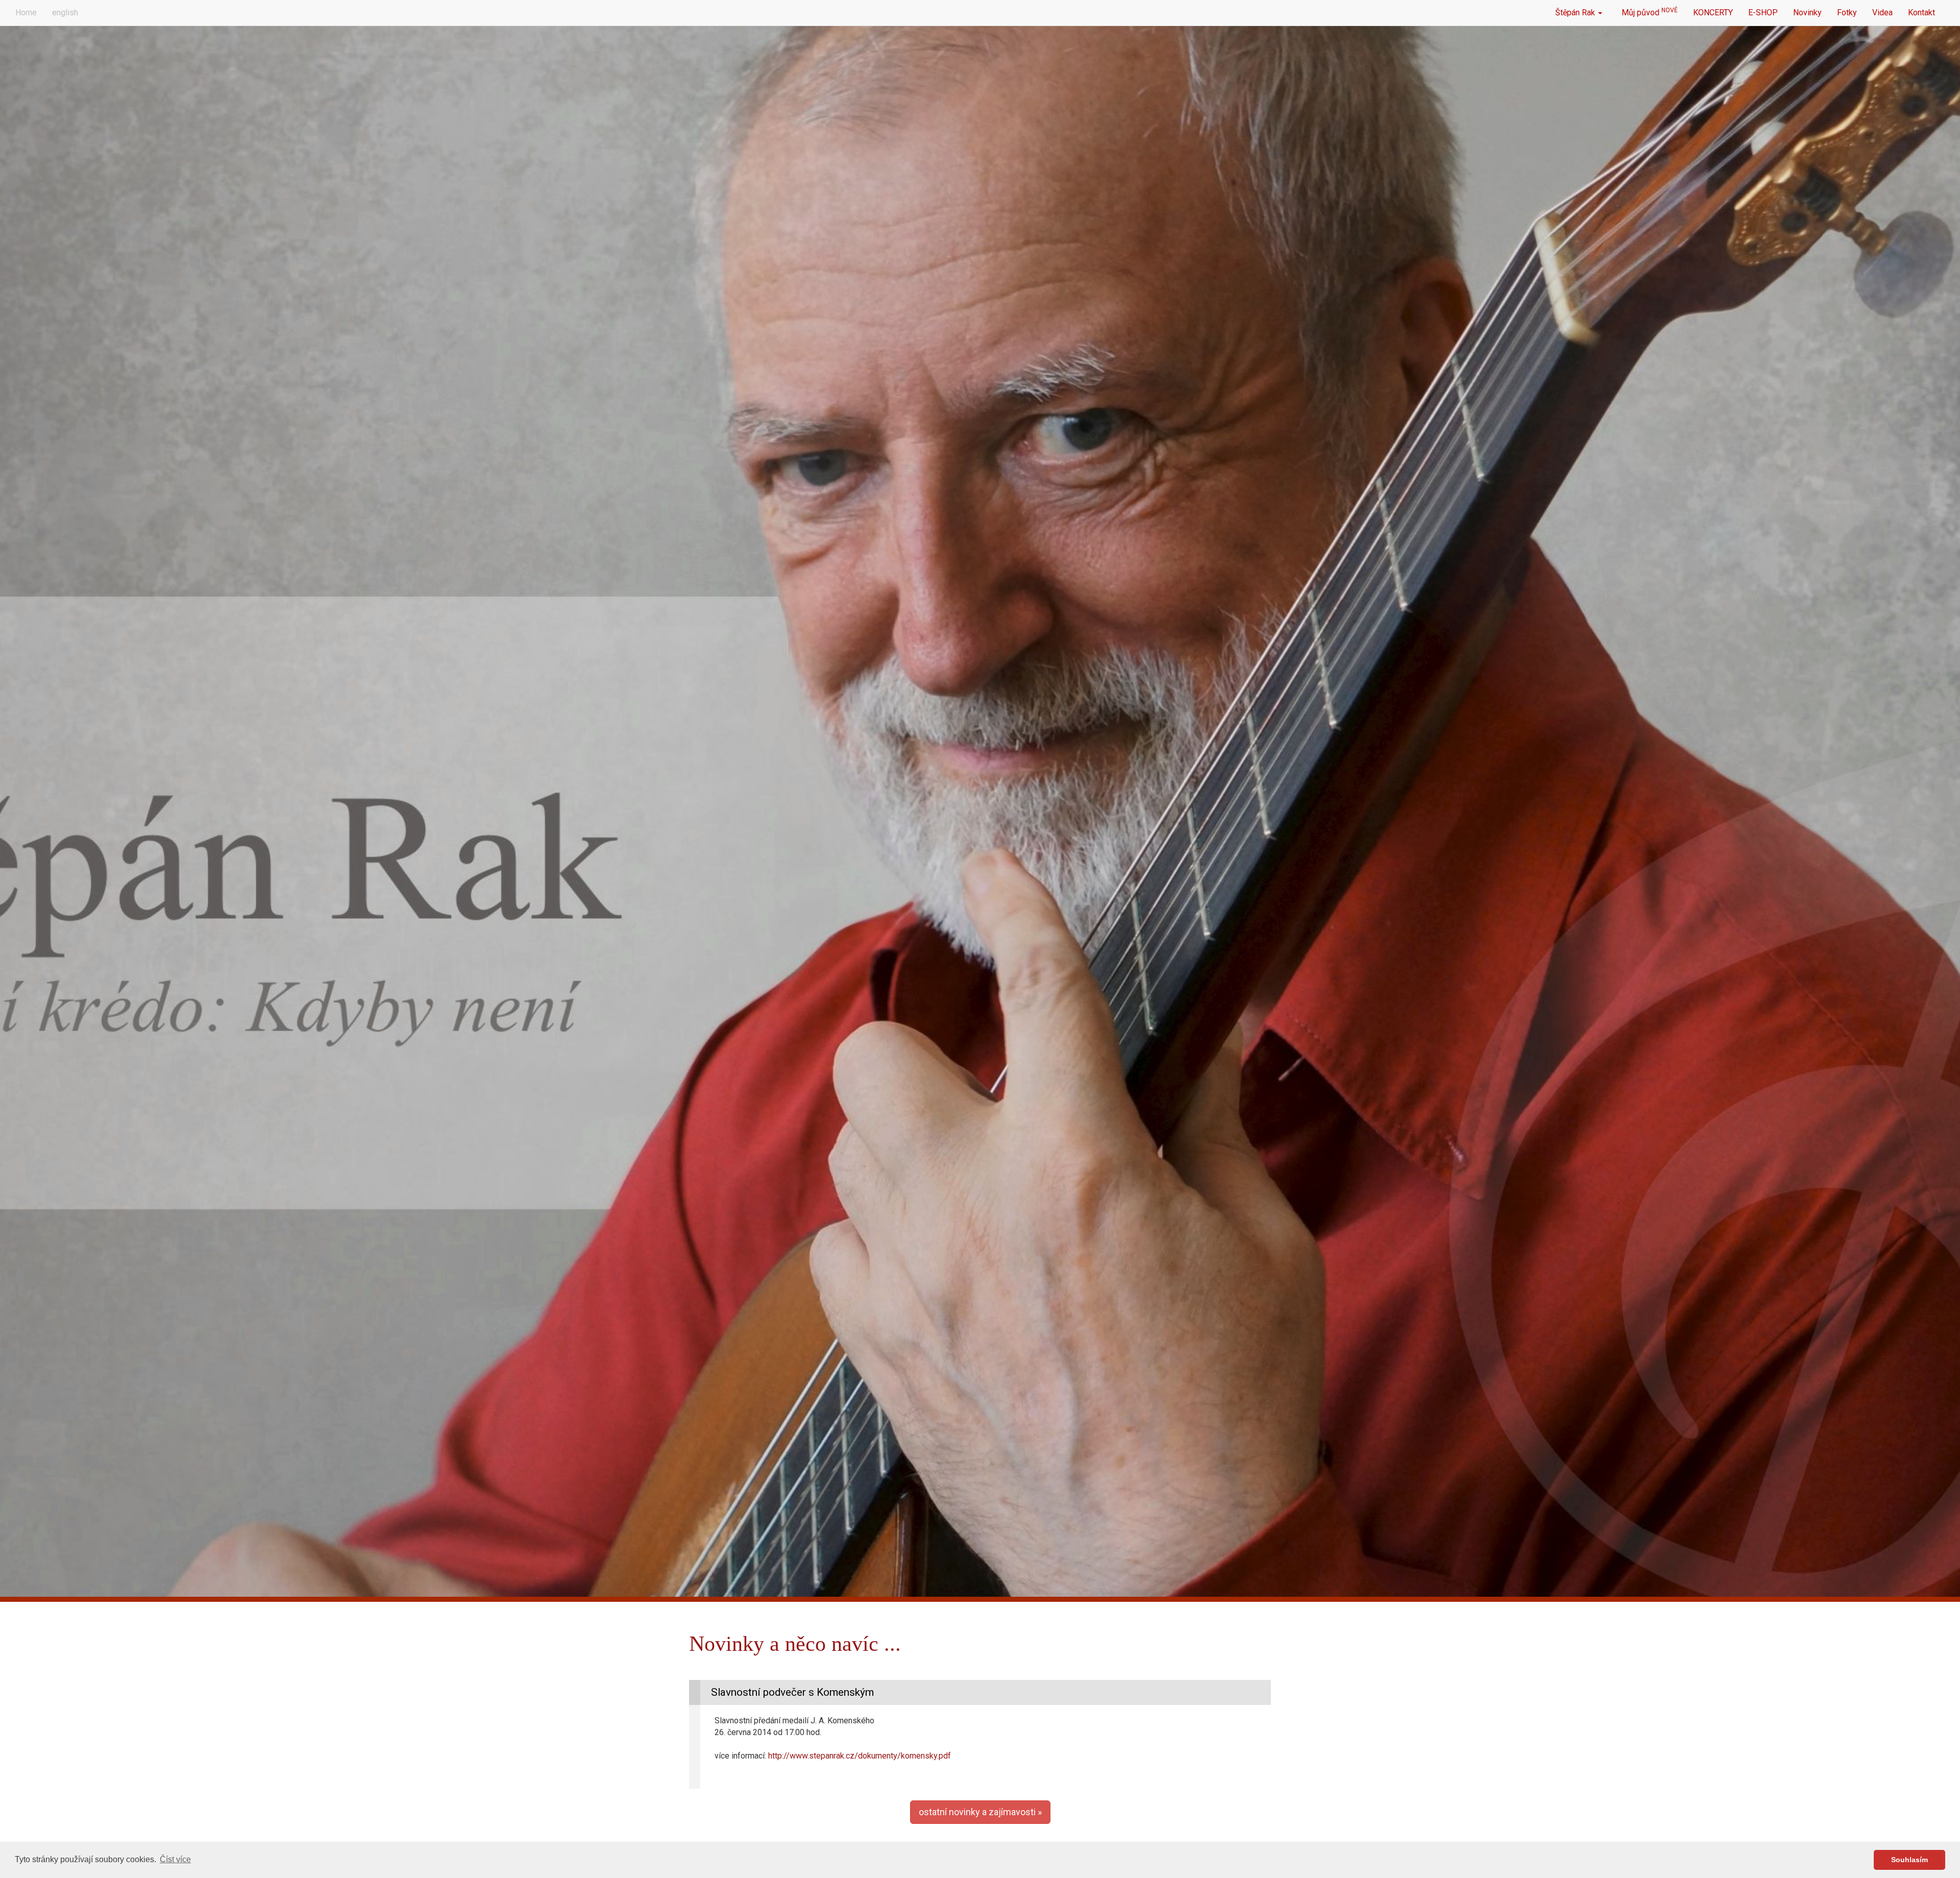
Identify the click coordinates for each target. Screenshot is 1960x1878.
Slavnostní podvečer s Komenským (792, 1692)
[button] (980, 1812)
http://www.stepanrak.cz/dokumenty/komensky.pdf (860, 1756)
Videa (1882, 13)
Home (26, 13)
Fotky (1847, 13)
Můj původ (1648, 12)
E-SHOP (1763, 13)
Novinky (1807, 13)
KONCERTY (1713, 13)
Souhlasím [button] (1909, 1860)
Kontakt (1921, 13)
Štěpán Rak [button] (1576, 13)
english (65, 13)
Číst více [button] (175, 1859)
